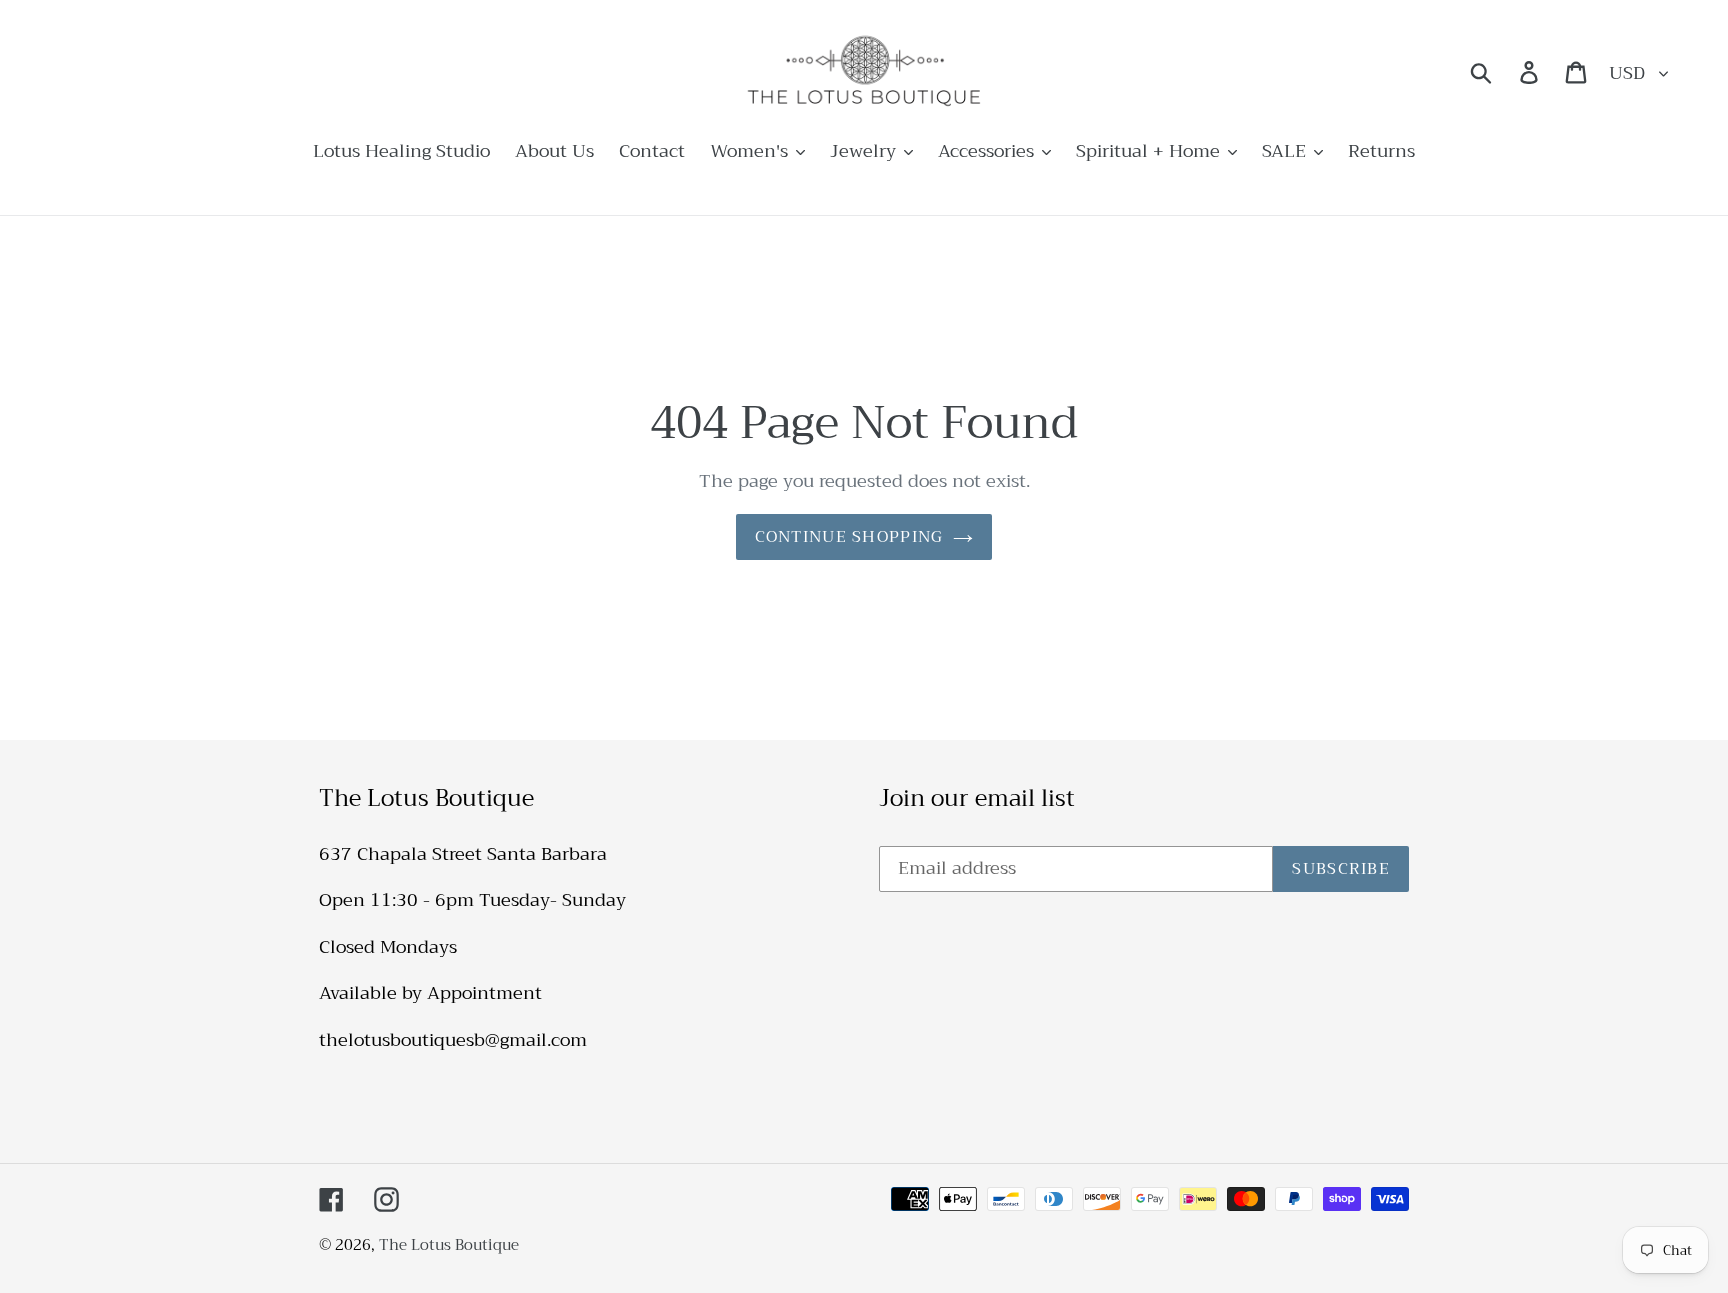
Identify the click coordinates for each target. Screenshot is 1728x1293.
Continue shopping (849, 537)
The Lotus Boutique (449, 1245)
